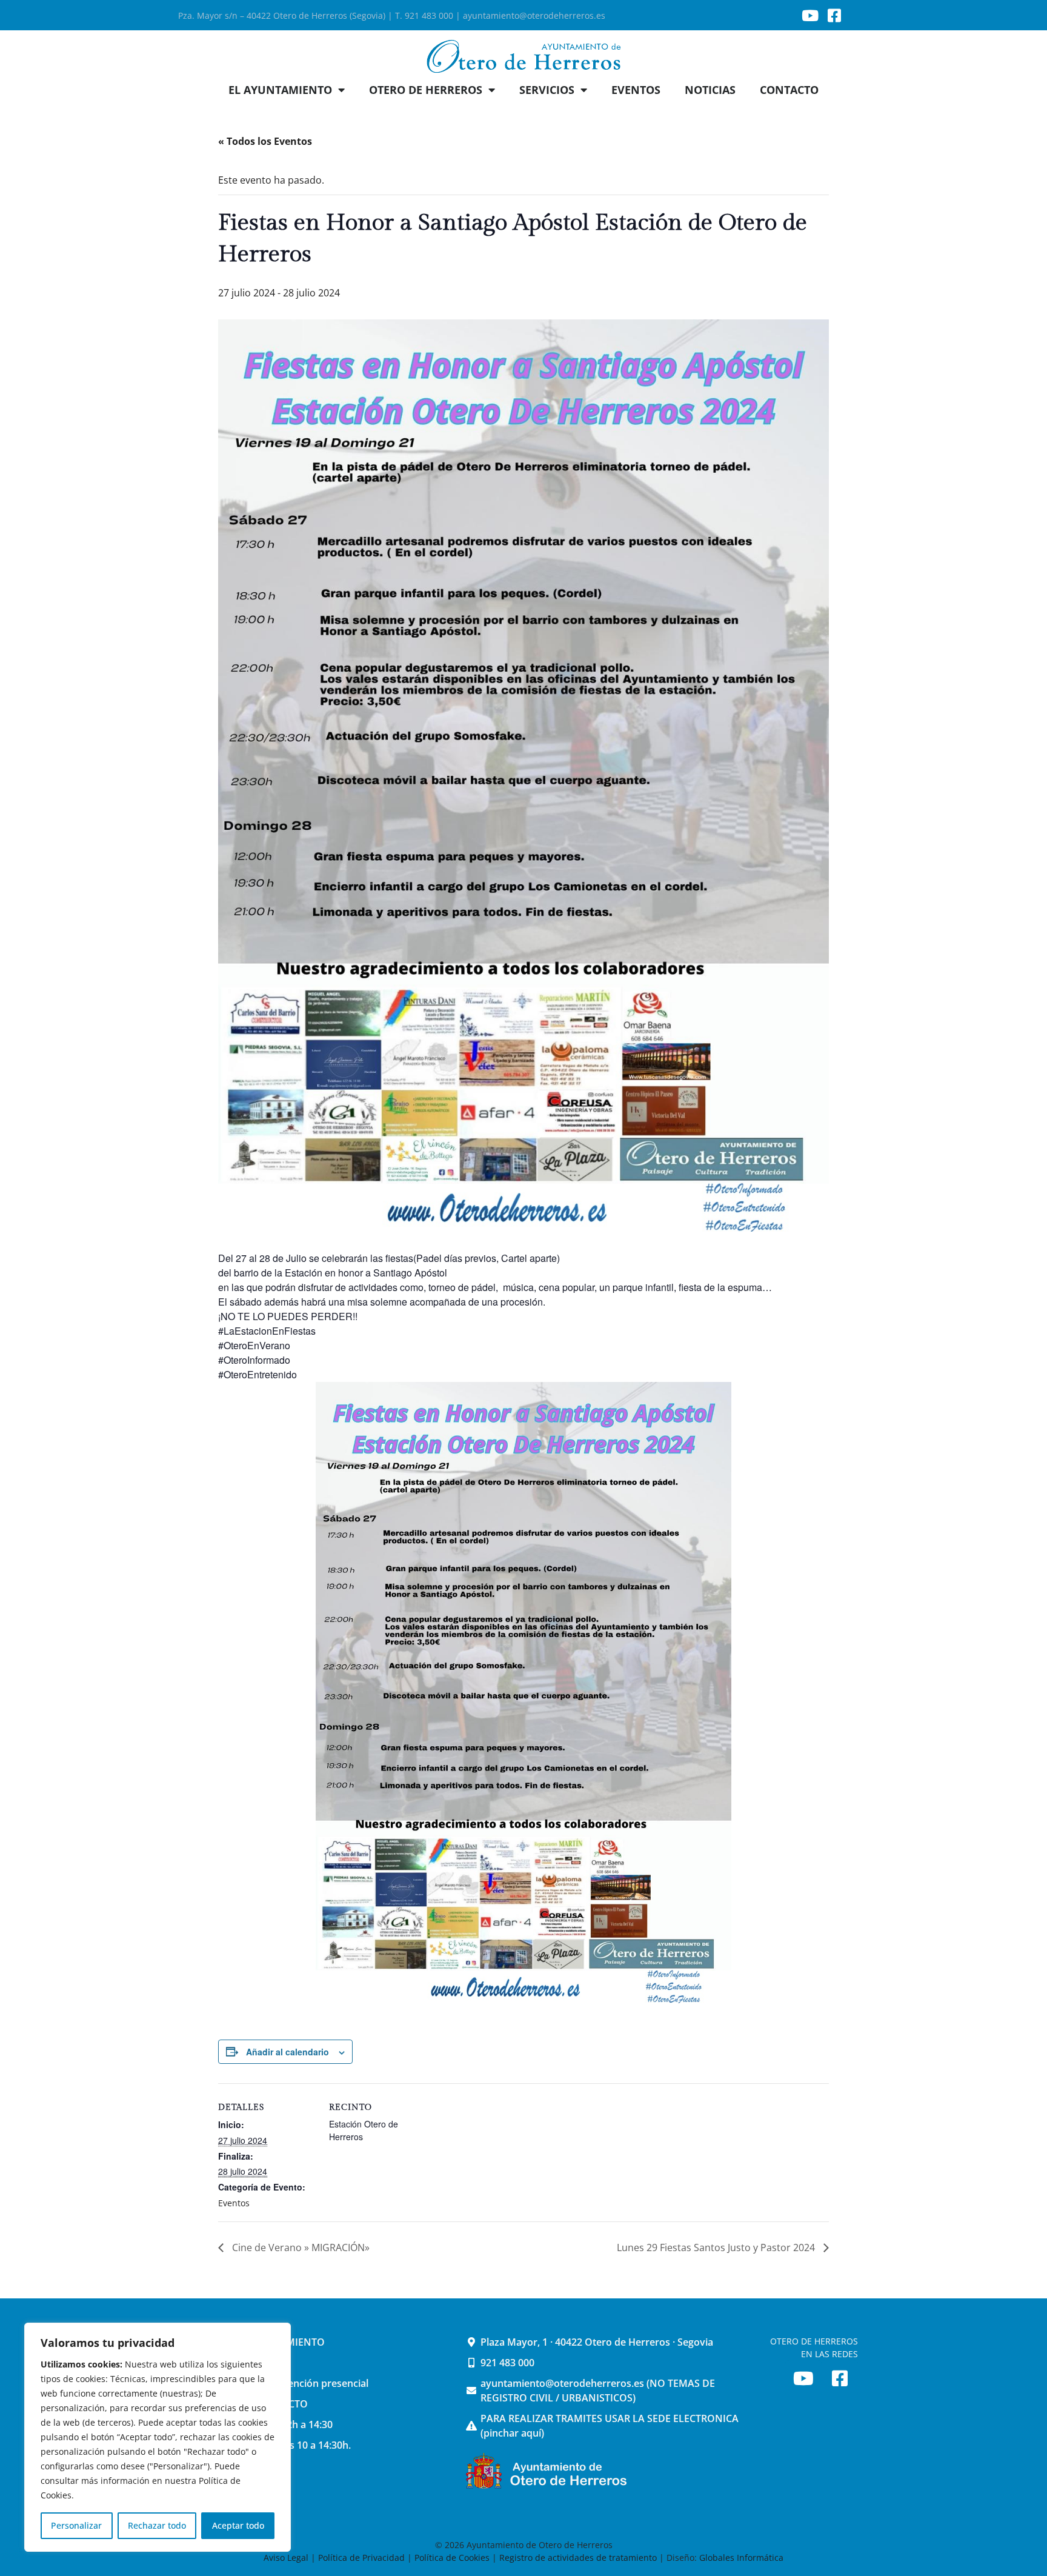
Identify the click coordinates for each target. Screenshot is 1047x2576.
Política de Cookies (452, 2558)
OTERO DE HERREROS (426, 90)
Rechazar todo (157, 2525)
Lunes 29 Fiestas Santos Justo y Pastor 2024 (717, 2247)
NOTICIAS (710, 90)
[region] (158, 2437)
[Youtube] (810, 15)
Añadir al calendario (288, 2052)
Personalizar (76, 2525)
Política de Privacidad (361, 2558)
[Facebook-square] (834, 15)
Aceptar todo (238, 2525)
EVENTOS (636, 90)
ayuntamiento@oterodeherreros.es (534, 15)
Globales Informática (741, 2558)
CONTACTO (789, 90)
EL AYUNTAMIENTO (280, 90)
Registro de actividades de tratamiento (578, 2558)
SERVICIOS (547, 90)
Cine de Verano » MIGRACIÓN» (300, 2247)
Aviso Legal (287, 2558)
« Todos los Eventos (265, 141)
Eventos (234, 2203)
